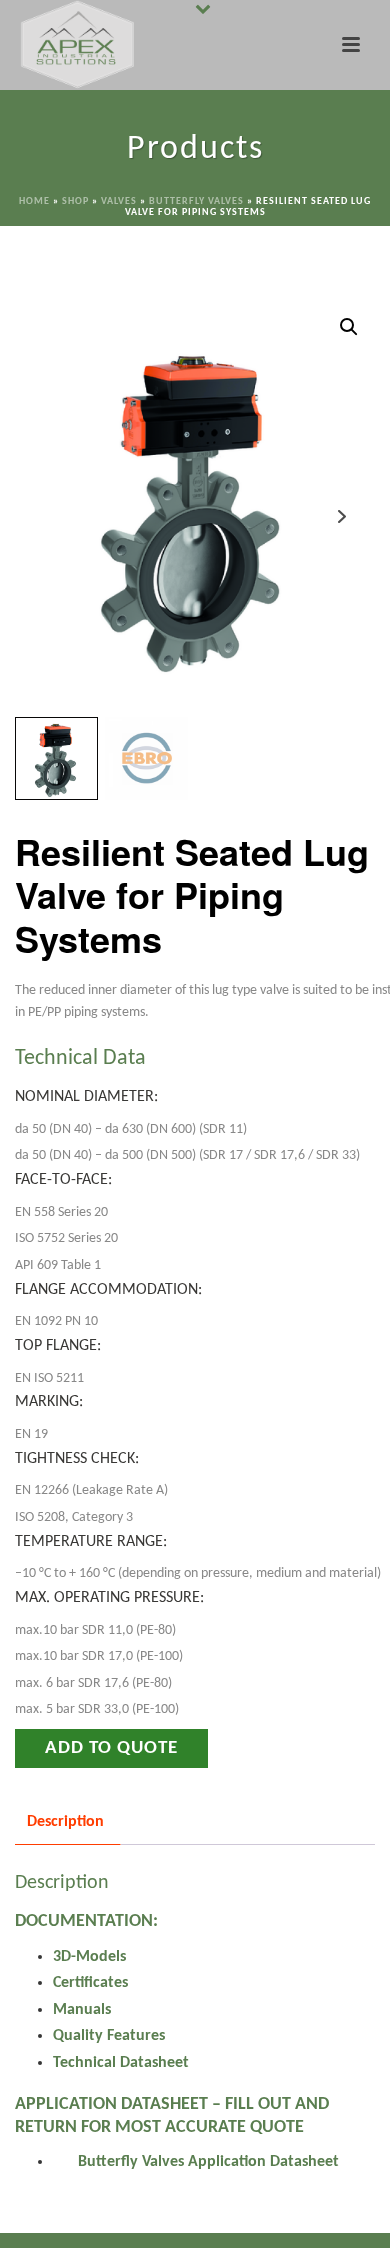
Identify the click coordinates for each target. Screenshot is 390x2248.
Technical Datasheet (121, 2063)
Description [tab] (65, 1822)
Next (341, 516)
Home (34, 201)
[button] (349, 327)
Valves (119, 201)
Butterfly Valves (196, 201)
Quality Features (109, 2036)
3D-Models (89, 1957)
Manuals (82, 2010)
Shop (75, 201)
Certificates (90, 1983)
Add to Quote (111, 1748)
